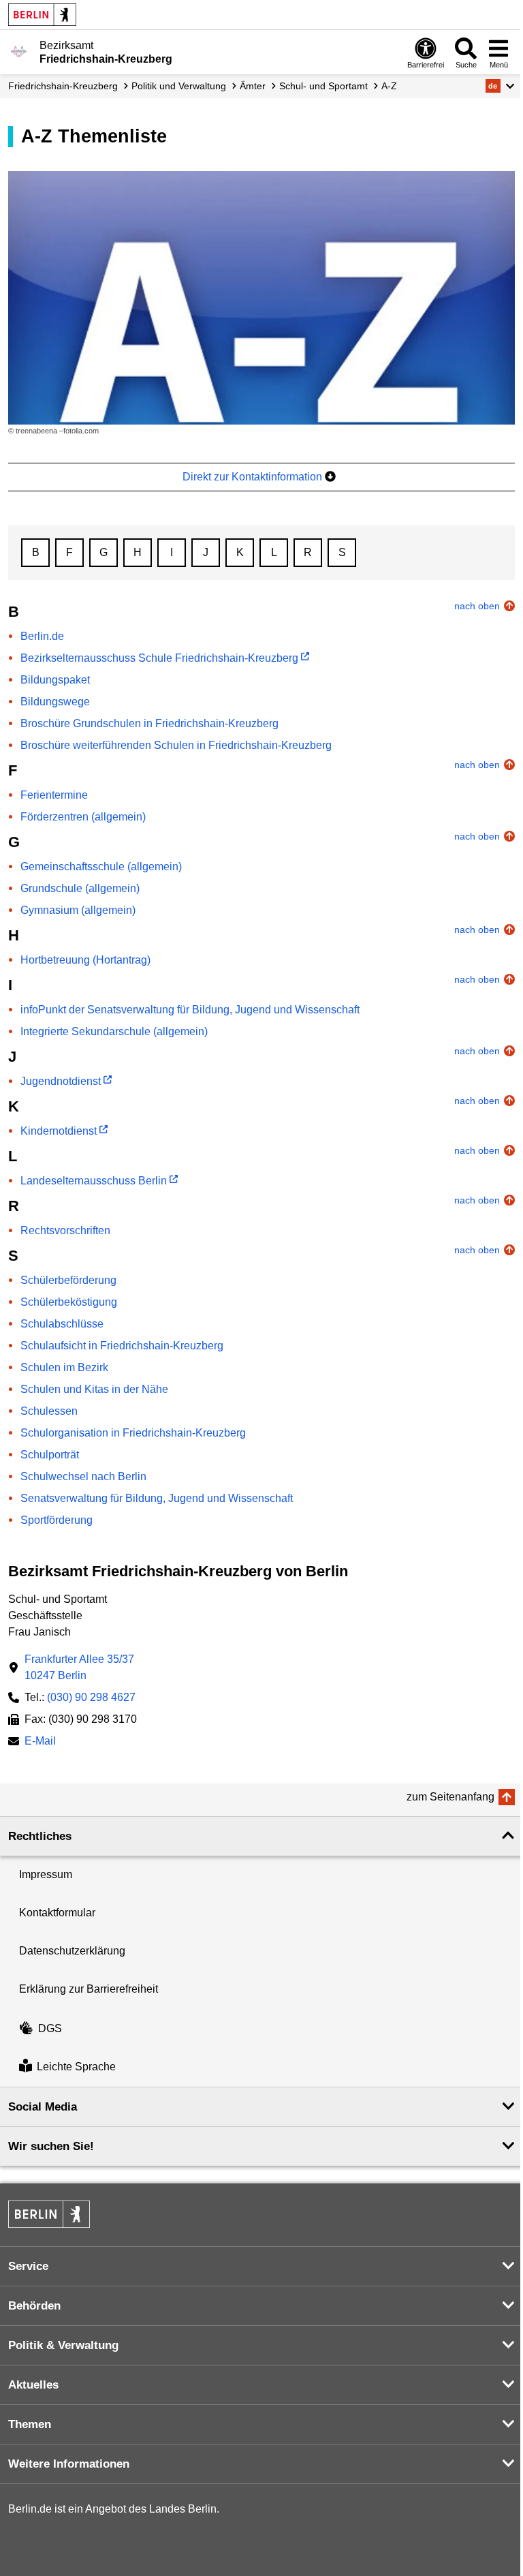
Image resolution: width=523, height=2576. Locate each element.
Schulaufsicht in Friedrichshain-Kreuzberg (122, 1346)
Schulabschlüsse (62, 1324)
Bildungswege (55, 702)
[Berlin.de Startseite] (42, 15)
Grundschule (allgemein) (80, 888)
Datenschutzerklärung (72, 1951)
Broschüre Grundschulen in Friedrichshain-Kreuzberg (149, 723)
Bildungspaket (55, 680)
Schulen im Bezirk (64, 1367)
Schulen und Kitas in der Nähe (94, 1389)
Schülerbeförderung (68, 1280)
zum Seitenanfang (450, 1797)
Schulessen (49, 1411)
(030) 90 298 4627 (91, 1697)
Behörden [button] (34, 2306)
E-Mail (40, 1742)
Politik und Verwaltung (179, 86)
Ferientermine (54, 795)
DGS (50, 2028)
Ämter (253, 86)
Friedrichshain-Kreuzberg (63, 86)
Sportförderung (57, 1520)
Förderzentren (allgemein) (83, 817)
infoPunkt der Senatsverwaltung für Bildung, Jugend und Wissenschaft (190, 1010)
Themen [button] (30, 2424)
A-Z (389, 86)
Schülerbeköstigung (69, 1302)
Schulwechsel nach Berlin (83, 1476)
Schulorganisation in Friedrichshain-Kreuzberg (133, 1433)
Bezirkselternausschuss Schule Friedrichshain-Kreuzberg (159, 658)
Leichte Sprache (76, 2067)
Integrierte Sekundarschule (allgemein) (114, 1031)
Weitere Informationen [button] (69, 2464)
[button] (500, 86)
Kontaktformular (57, 1913)
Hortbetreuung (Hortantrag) (85, 960)
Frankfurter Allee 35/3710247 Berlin (79, 1667)
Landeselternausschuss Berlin (94, 1181)
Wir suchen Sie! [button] (51, 2146)
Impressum (46, 1874)
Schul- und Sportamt (323, 86)
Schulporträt (50, 1455)
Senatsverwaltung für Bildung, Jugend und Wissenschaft (157, 1498)
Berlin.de (42, 636)
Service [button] (28, 2266)
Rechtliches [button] (40, 1836)
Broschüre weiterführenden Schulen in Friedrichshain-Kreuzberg (176, 745)
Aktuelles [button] (33, 2385)
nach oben (477, 606)
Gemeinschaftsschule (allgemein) (101, 867)
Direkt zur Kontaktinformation (254, 477)
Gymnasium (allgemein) (78, 910)
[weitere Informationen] (19, 51)
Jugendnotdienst (61, 1081)
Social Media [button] (43, 2107)
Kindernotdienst (59, 1131)
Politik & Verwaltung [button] (63, 2345)
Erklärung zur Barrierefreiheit (89, 1989)
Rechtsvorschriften (65, 1230)
